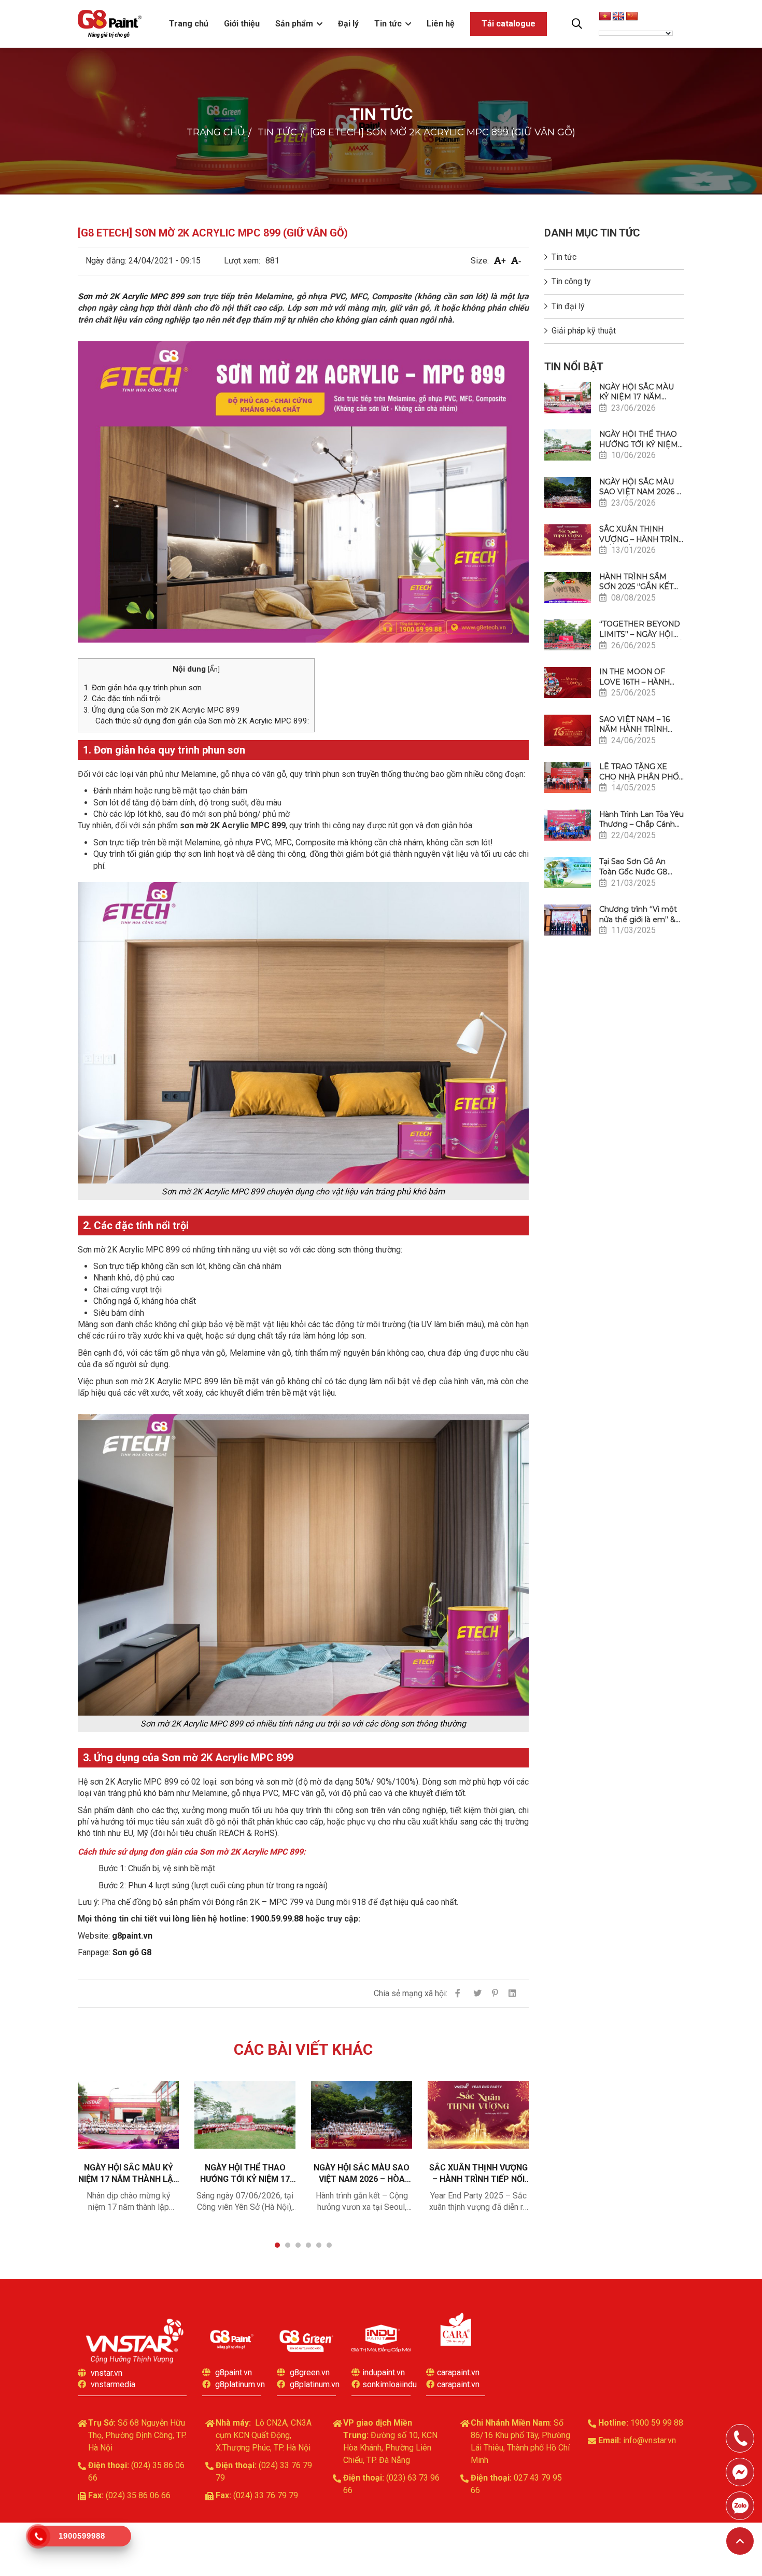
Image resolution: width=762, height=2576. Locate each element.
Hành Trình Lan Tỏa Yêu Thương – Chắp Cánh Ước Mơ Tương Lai (641, 820)
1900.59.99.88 (277, 1919)
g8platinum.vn (240, 2384)
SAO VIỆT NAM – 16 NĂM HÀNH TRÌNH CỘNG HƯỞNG (634, 725)
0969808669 (740, 2506)
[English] (618, 17)
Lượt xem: (242, 261)
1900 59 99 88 (657, 2423)
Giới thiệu (242, 24)
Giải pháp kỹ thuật (584, 331)
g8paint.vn (132, 1936)
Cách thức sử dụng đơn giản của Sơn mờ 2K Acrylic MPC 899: (202, 721)
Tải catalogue (509, 24)
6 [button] (329, 2245)
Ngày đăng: (106, 261)
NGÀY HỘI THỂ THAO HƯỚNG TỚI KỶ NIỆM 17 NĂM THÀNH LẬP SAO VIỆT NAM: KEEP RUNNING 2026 (245, 2174)
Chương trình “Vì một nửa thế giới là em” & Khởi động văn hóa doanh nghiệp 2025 (638, 915)
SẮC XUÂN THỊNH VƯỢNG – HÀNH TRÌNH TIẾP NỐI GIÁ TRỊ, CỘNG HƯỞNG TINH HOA (478, 2174)
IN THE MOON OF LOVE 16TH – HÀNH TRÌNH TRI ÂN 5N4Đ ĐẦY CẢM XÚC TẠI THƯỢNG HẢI (636, 677)
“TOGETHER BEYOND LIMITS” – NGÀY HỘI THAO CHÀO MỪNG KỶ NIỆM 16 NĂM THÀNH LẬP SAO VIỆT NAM (641, 629)
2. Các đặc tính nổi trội (122, 699)
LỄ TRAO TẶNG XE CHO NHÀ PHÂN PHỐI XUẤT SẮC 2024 (640, 772)
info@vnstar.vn (650, 2440)
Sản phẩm (294, 24)
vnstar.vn (107, 2373)
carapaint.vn (458, 2372)
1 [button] (277, 2245)
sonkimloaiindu (390, 2384)
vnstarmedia (113, 2384)
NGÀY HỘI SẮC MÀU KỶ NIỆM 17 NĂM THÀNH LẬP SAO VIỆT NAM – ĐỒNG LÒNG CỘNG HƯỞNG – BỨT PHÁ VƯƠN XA (129, 2174)
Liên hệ (441, 24)
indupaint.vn (384, 2372)
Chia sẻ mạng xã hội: (411, 1993)
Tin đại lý (568, 306)
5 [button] (319, 2245)
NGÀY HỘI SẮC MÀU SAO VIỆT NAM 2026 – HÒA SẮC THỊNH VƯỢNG (362, 2174)
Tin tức (388, 24)
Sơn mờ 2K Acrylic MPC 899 (131, 296)
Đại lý (348, 24)
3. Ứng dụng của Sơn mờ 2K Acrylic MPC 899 (162, 710)
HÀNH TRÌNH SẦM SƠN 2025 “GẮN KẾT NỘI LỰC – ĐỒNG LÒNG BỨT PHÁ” (636, 582)
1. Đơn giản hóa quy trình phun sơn (143, 688)
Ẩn (214, 669)
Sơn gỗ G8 (132, 1952)
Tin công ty (571, 281)
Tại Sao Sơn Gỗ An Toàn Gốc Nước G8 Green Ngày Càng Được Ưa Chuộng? (633, 867)
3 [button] (298, 2245)
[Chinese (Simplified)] (632, 17)
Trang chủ (189, 24)
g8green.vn (310, 2372)
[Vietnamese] (605, 17)
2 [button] (288, 2245)
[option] (128, 2154)
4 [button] (308, 2245)
